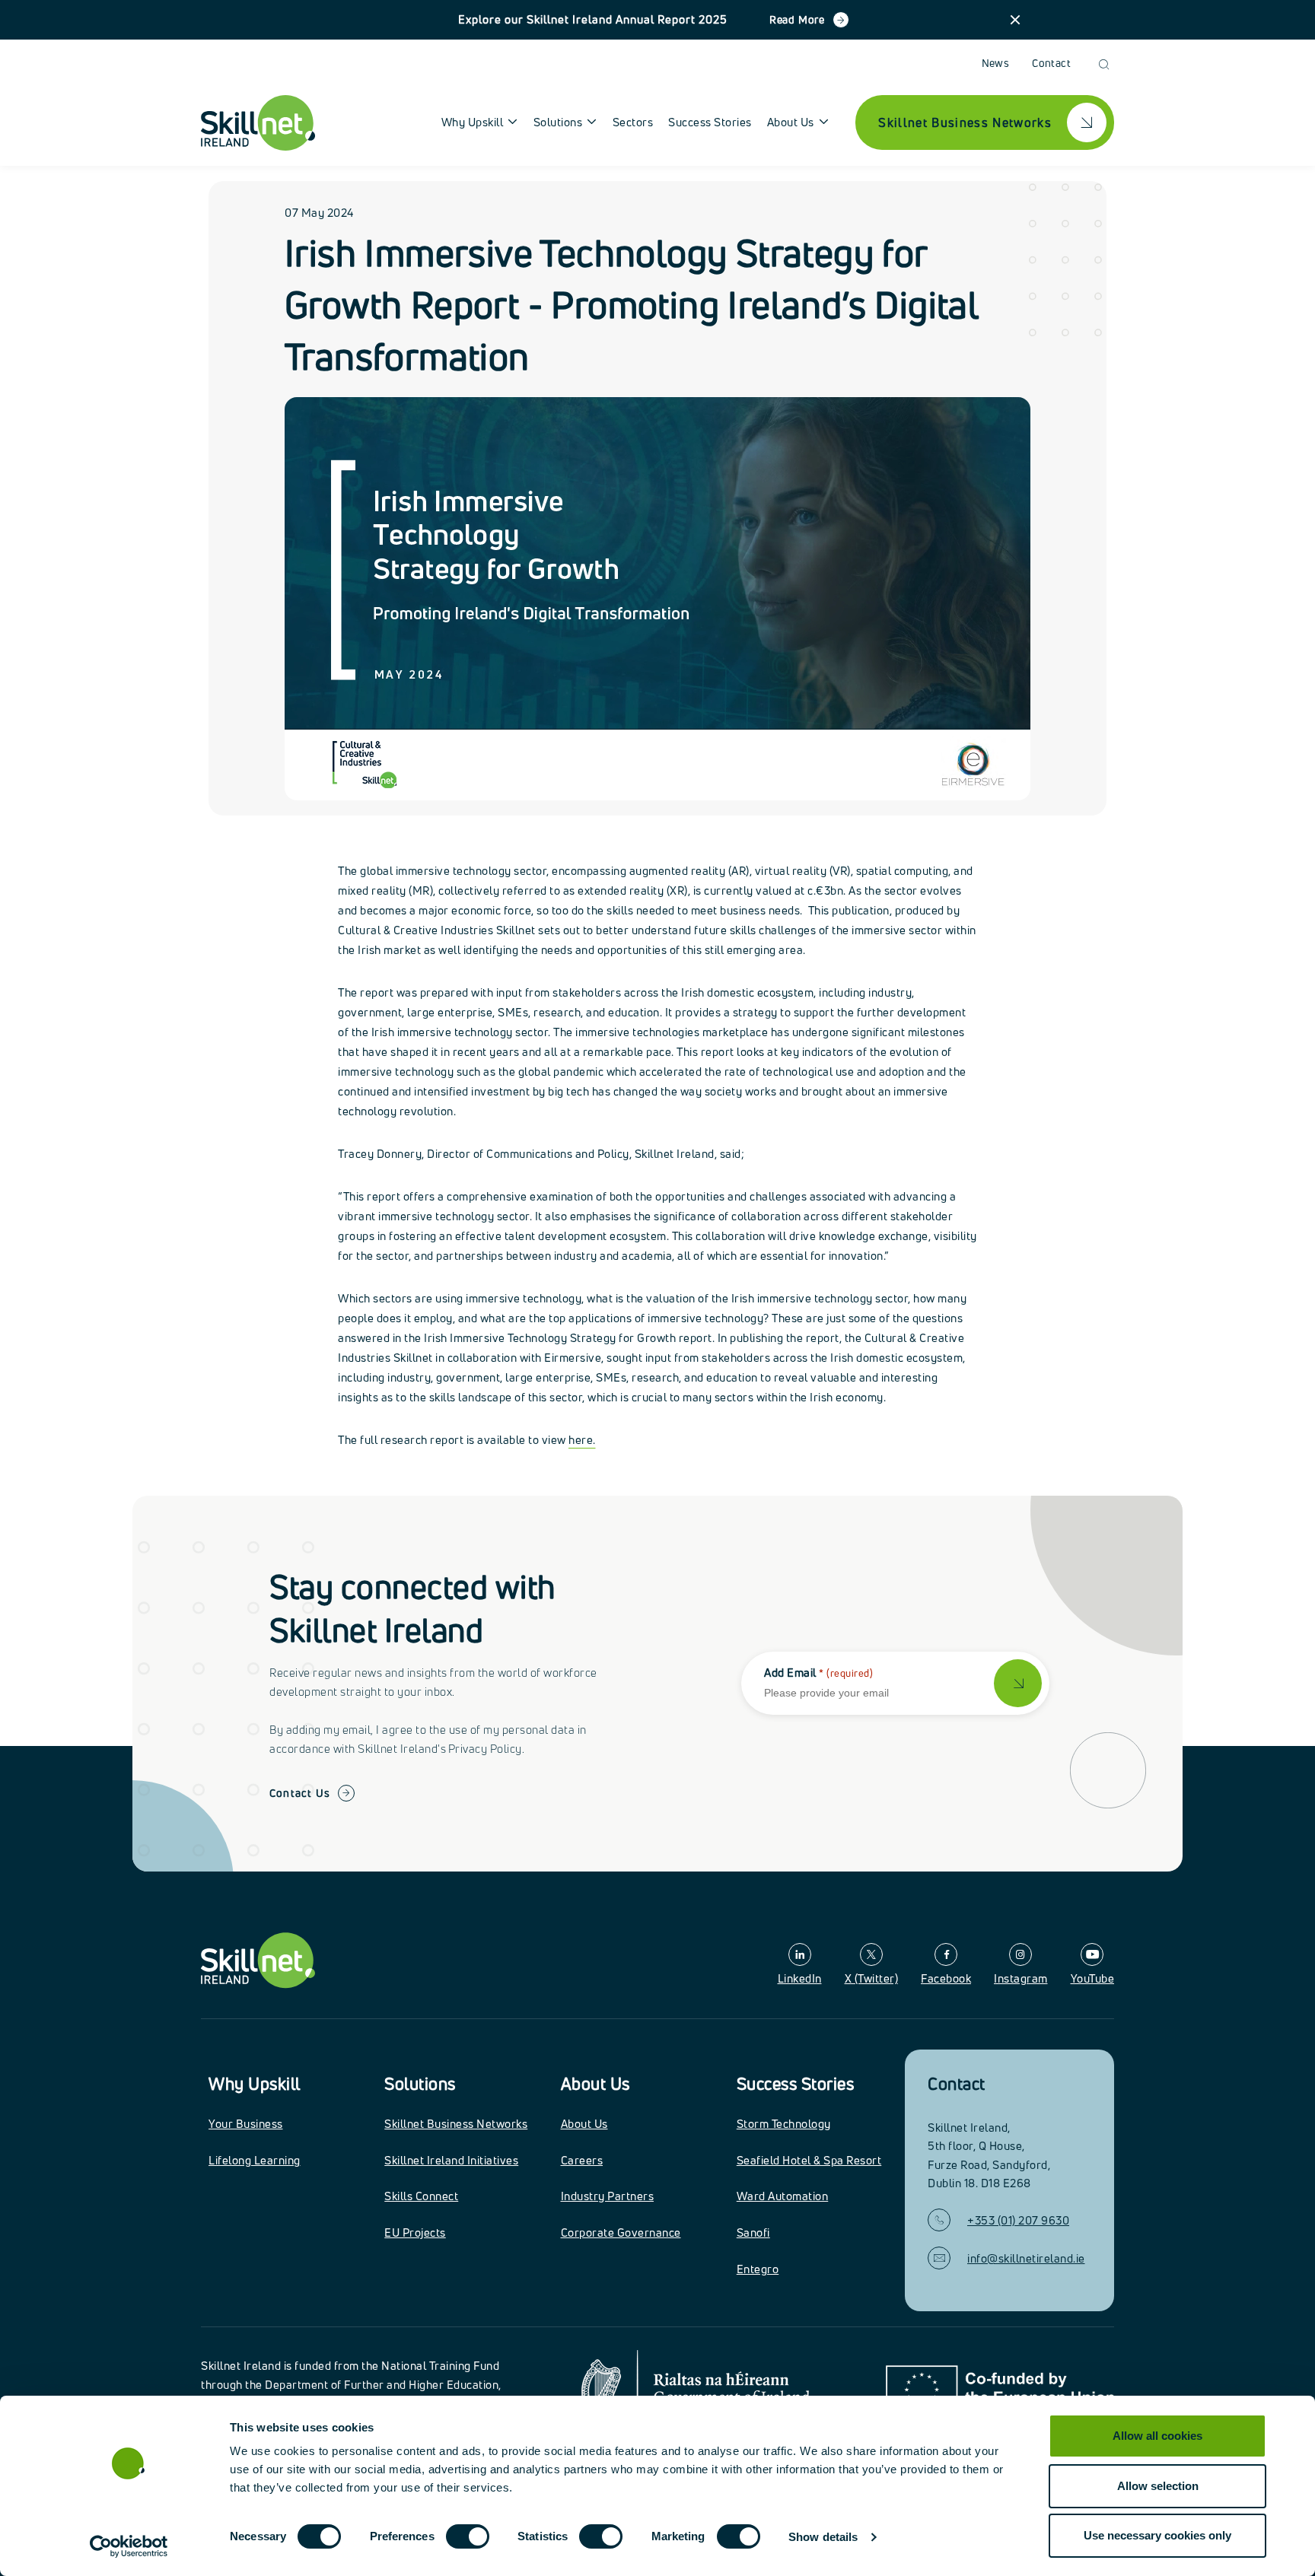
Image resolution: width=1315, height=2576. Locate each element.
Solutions (420, 2084)
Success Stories (710, 122)
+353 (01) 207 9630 (1018, 2220)
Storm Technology (784, 2124)
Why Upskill (255, 2084)
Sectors (633, 122)
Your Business (246, 2124)
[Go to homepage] (258, 1960)
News (996, 63)
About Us (595, 2084)
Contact (1051, 63)
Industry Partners (608, 2196)
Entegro (758, 2269)
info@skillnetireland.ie (1026, 2258)
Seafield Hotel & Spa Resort (809, 2160)
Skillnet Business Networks (456, 2124)
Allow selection (1158, 2486)
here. (582, 1440)
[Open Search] (1104, 64)
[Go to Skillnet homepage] (258, 123)
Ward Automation (783, 2196)
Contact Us (300, 1793)
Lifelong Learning (255, 2160)
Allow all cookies (1157, 2436)
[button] (1015, 20)
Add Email (818, 1673)
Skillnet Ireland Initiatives (451, 2160)
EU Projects (415, 2233)
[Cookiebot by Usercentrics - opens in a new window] (129, 2546)
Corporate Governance (621, 2233)
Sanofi (753, 2233)
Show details (823, 2537)
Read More (797, 19)
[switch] (468, 2536)
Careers (582, 2160)
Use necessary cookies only (1157, 2535)
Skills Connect (421, 2196)
